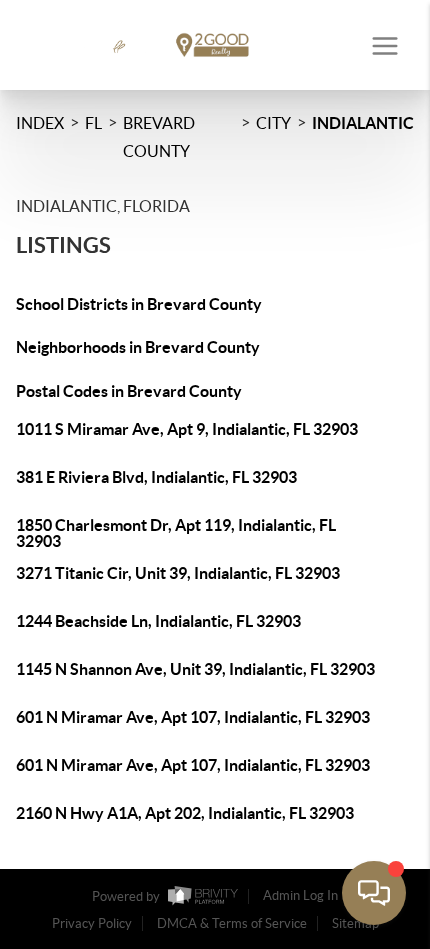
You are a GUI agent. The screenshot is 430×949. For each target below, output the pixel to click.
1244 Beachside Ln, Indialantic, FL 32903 (158, 621)
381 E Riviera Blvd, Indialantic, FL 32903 (156, 477)
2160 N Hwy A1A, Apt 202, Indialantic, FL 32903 (185, 813)
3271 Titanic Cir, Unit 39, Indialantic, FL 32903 (178, 573)
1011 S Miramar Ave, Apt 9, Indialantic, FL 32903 (187, 429)
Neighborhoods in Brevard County (138, 347)
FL (93, 123)
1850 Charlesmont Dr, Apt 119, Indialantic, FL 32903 (176, 533)
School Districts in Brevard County (139, 304)
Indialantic (363, 123)
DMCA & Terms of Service (232, 923)
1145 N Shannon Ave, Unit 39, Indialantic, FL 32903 (195, 669)
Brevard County (159, 137)
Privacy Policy (92, 923)
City (273, 123)
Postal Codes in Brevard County (129, 391)
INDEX (40, 123)
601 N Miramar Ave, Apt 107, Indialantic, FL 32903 (193, 717)
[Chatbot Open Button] (374, 893)
